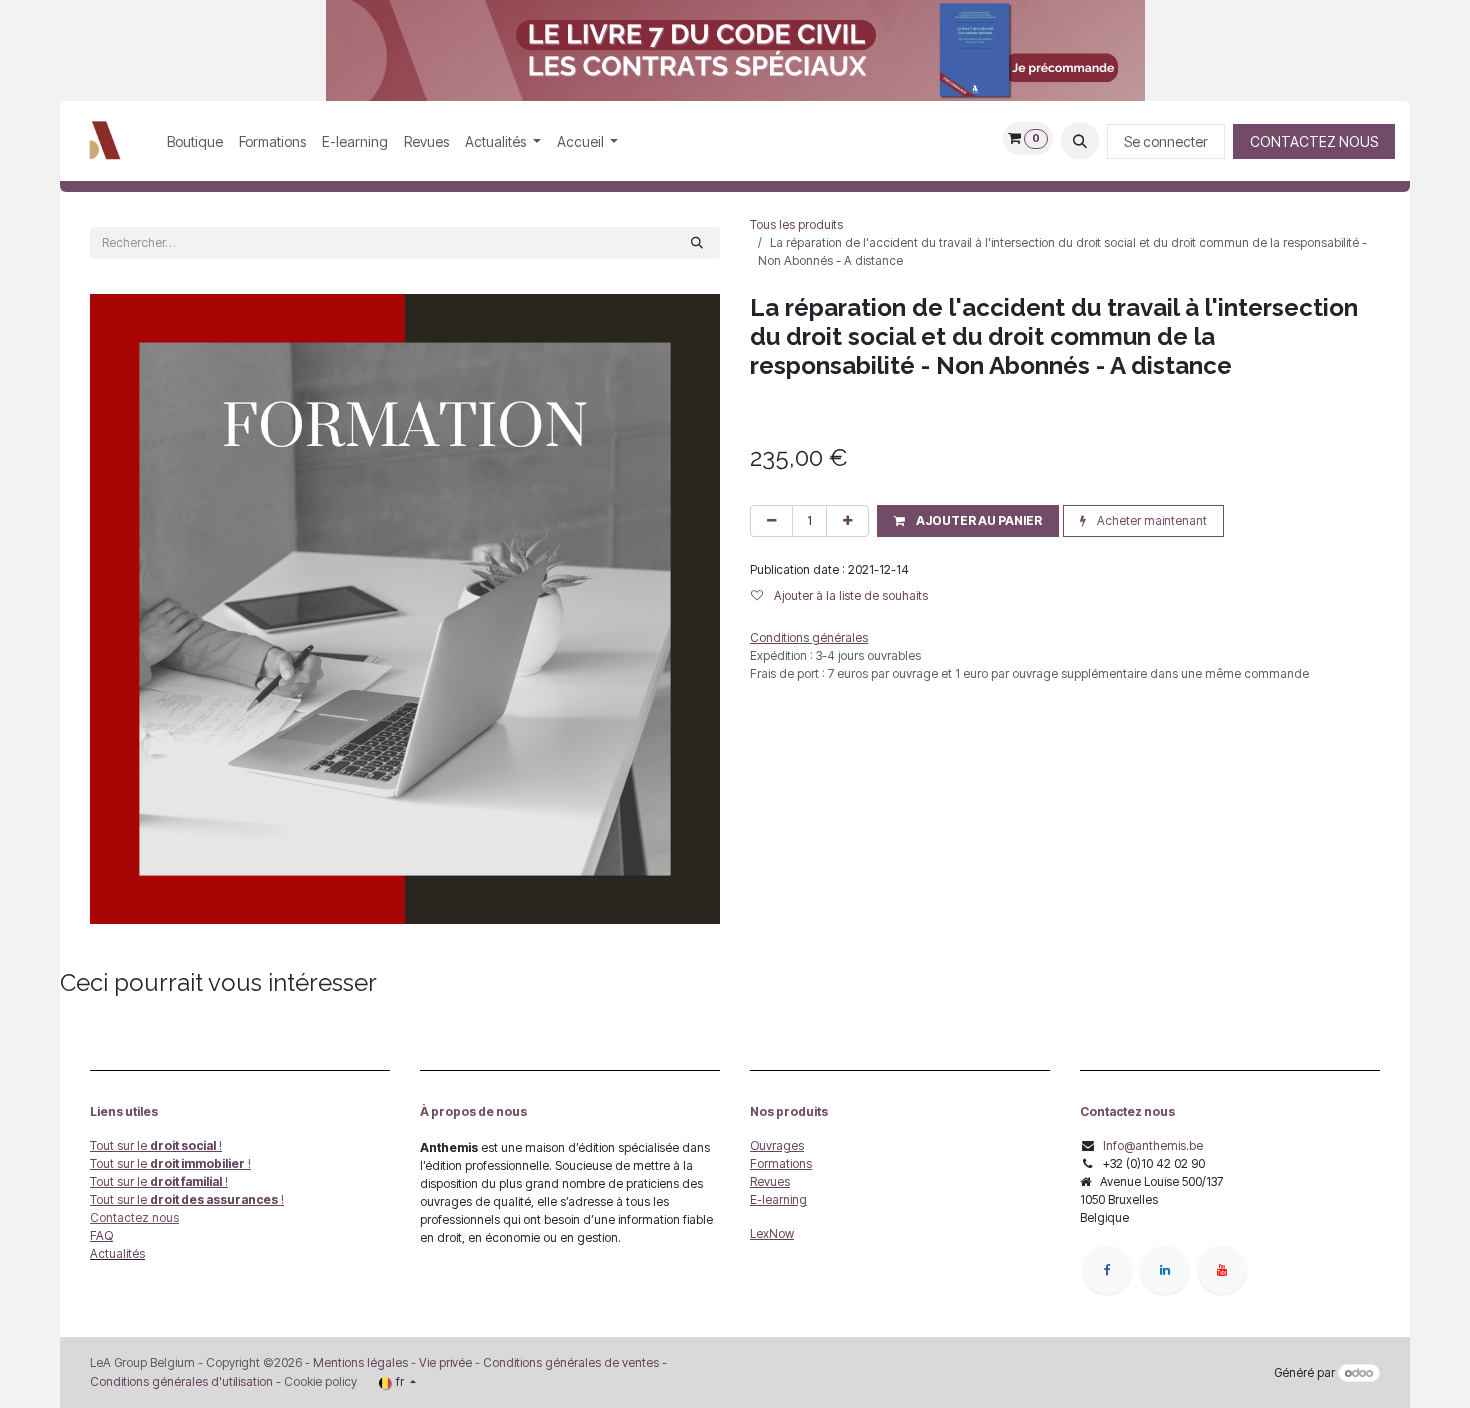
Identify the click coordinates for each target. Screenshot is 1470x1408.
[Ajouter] (847, 521)
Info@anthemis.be (1153, 1145)
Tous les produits (796, 224)
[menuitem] (195, 141)
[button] (1080, 141)
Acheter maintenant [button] (1150, 520)
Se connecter (1166, 141)
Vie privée (445, 1362)
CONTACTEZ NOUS (1314, 141)
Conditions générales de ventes (569, 1362)
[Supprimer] (771, 521)
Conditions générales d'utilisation (181, 1381)
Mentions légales (360, 1362)
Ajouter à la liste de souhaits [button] (849, 595)
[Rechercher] (697, 243)
